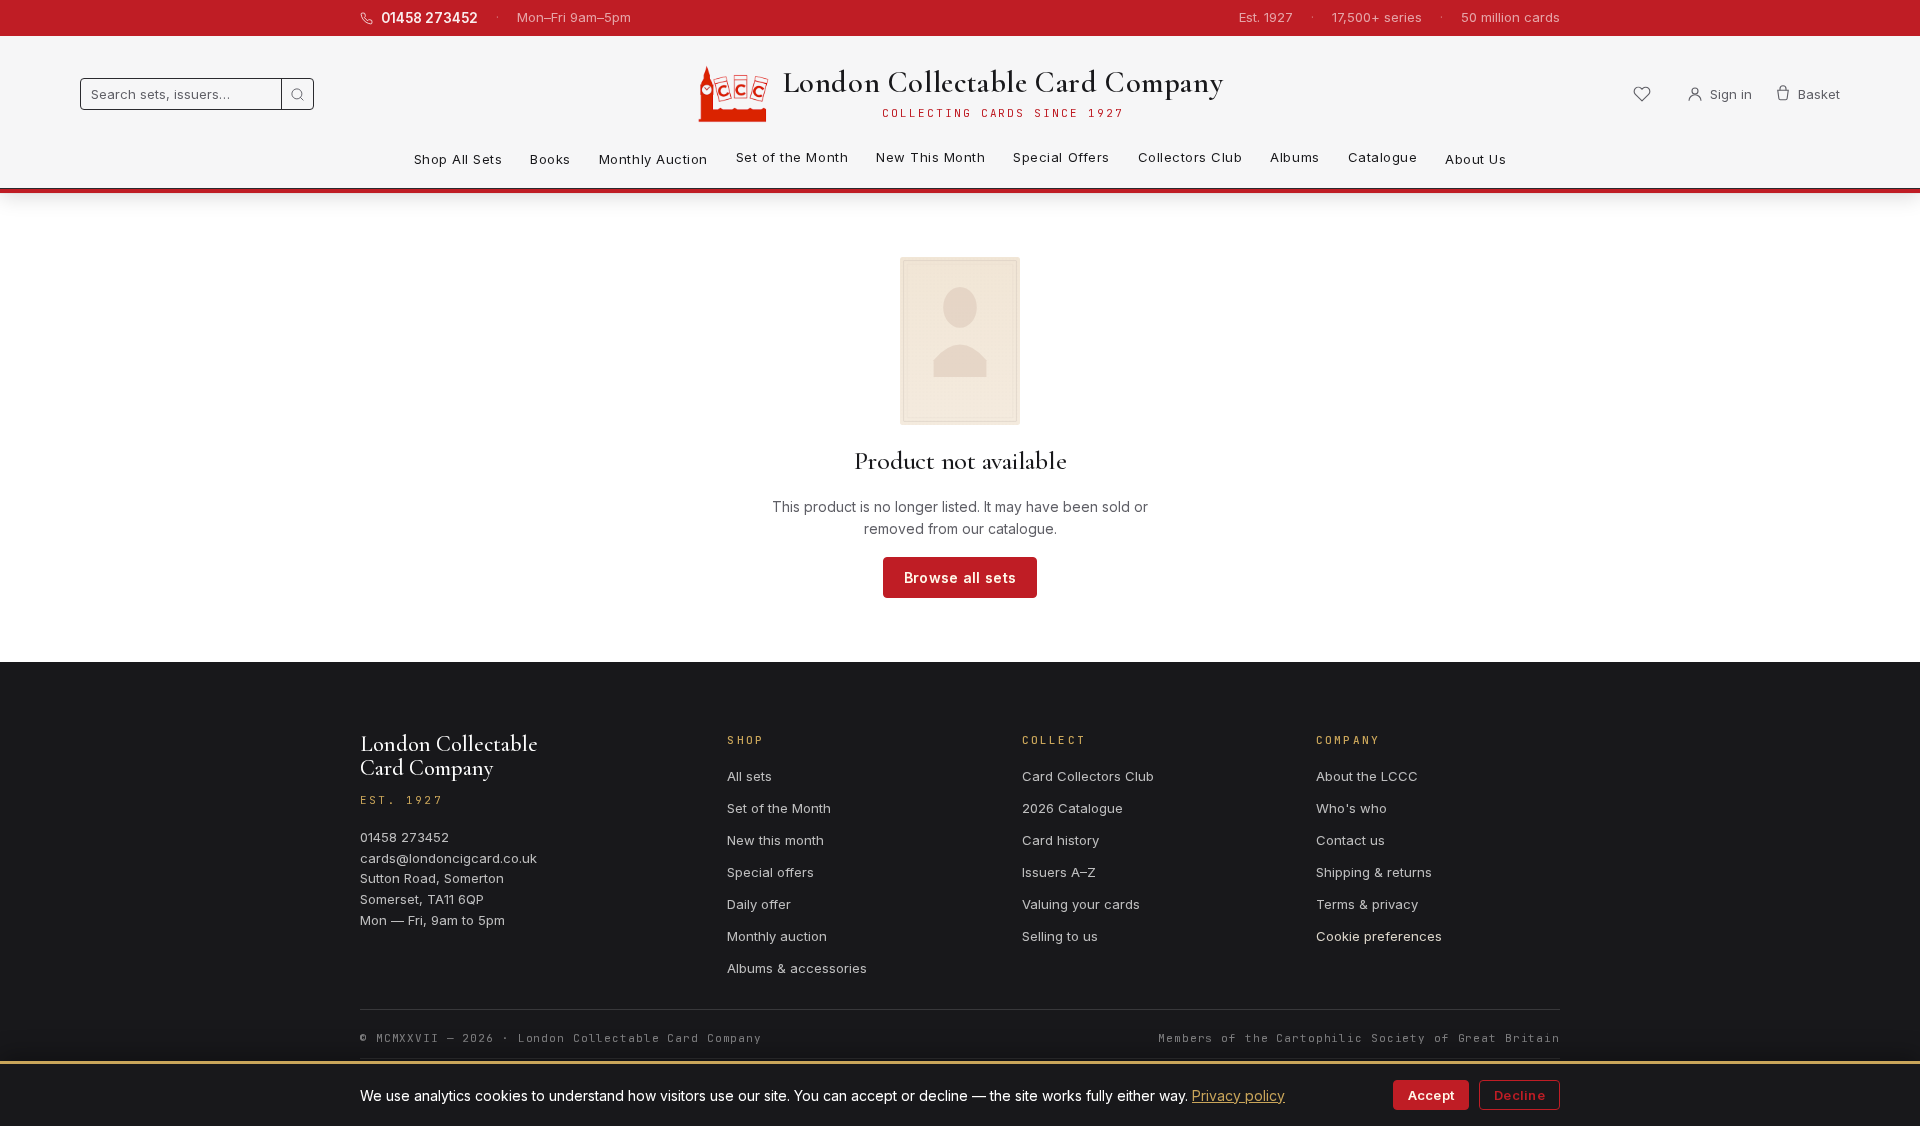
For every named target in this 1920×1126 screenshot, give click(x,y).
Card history (1060, 840)
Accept (1431, 1095)
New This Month (930, 157)
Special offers (770, 872)
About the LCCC (1367, 776)
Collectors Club (1190, 157)
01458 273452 (429, 18)
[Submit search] (297, 94)
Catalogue (1383, 157)
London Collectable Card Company (1003, 82)
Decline (1519, 1095)
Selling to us (1060, 936)
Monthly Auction (653, 159)
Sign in (1731, 94)
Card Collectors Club (1088, 776)
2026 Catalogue (1072, 808)
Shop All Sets (458, 159)
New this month (775, 840)
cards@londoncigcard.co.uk (448, 858)
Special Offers (1061, 157)
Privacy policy (1238, 1095)
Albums (1294, 157)
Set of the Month (792, 157)
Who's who (1351, 808)
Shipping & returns (1374, 872)
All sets (749, 776)
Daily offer (759, 904)
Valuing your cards (1081, 904)
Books (550, 159)
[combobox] (181, 94)
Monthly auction (777, 936)
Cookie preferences (1379, 936)
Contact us (1350, 840)
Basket (1819, 94)
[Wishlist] (1642, 94)
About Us (1475, 159)
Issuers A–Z (1059, 872)
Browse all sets (960, 577)
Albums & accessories (797, 968)
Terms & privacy (1367, 904)
